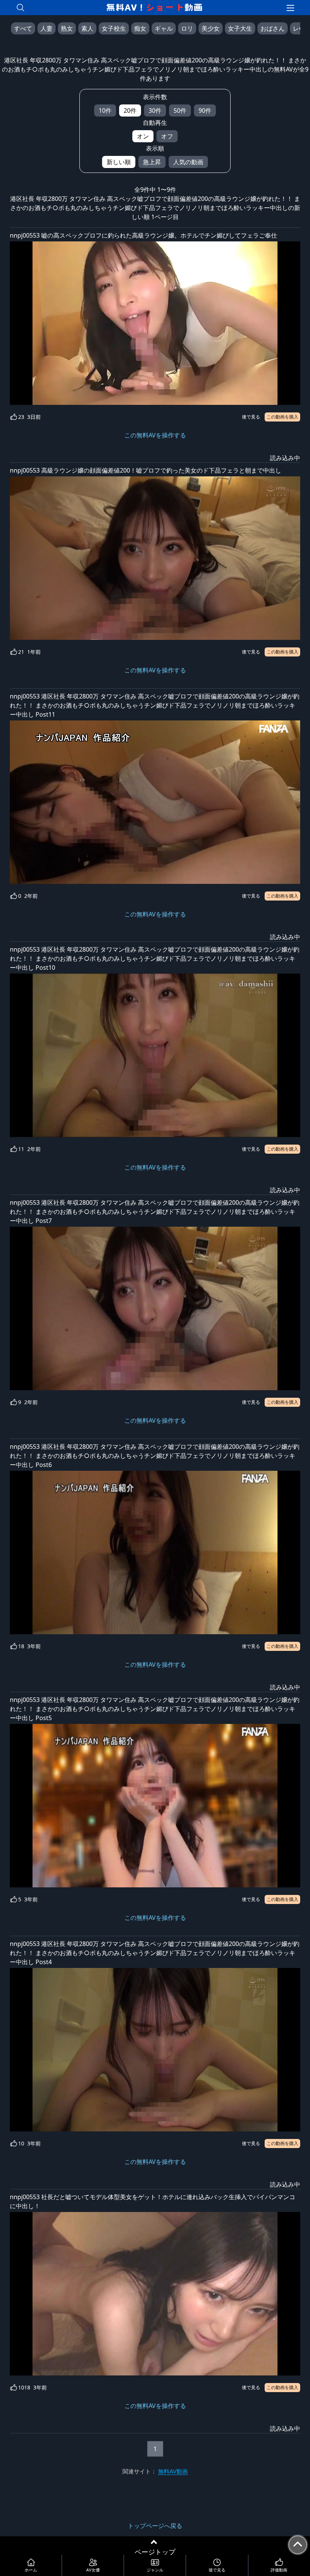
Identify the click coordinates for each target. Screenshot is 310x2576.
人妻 (46, 28)
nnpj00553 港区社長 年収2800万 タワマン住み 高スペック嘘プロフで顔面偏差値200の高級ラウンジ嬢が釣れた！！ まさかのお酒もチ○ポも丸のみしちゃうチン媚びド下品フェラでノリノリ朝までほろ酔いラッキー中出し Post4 (155, 1953)
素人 (87, 28)
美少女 (211, 28)
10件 (105, 110)
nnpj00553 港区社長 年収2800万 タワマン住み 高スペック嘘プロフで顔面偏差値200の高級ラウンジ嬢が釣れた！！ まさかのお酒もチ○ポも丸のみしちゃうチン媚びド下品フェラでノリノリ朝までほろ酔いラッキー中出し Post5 (155, 1709)
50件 (180, 110)
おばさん (273, 28)
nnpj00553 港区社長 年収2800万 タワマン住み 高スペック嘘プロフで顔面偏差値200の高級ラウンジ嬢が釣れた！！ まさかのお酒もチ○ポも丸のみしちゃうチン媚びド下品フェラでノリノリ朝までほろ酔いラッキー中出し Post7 (155, 1212)
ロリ (187, 28)
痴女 (140, 28)
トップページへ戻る (155, 2526)
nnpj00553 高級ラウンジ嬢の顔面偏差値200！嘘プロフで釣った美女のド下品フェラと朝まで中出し (146, 470)
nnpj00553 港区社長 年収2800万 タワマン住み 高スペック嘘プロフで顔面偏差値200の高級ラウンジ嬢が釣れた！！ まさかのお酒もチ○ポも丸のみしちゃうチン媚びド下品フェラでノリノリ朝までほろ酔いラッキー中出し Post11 (155, 705)
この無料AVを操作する (155, 435)
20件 (130, 110)
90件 (205, 110)
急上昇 (152, 162)
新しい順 (119, 162)
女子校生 (114, 28)
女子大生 (240, 28)
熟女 (67, 28)
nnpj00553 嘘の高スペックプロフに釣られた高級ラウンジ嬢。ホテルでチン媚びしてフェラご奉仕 (143, 235)
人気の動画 (188, 162)
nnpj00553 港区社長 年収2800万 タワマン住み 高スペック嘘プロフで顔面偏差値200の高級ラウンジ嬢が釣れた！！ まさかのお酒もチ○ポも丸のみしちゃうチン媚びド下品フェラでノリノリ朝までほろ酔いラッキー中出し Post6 (155, 1456)
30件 (155, 110)
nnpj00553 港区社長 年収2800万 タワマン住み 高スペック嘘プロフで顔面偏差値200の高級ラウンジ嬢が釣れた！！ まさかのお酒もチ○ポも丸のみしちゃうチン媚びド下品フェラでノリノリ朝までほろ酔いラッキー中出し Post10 (155, 958)
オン (143, 136)
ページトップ (155, 2552)
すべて (23, 28)
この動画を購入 (282, 417)
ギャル (164, 28)
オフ (167, 136)
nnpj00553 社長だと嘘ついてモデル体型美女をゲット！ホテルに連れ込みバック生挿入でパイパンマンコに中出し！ (153, 2201)
